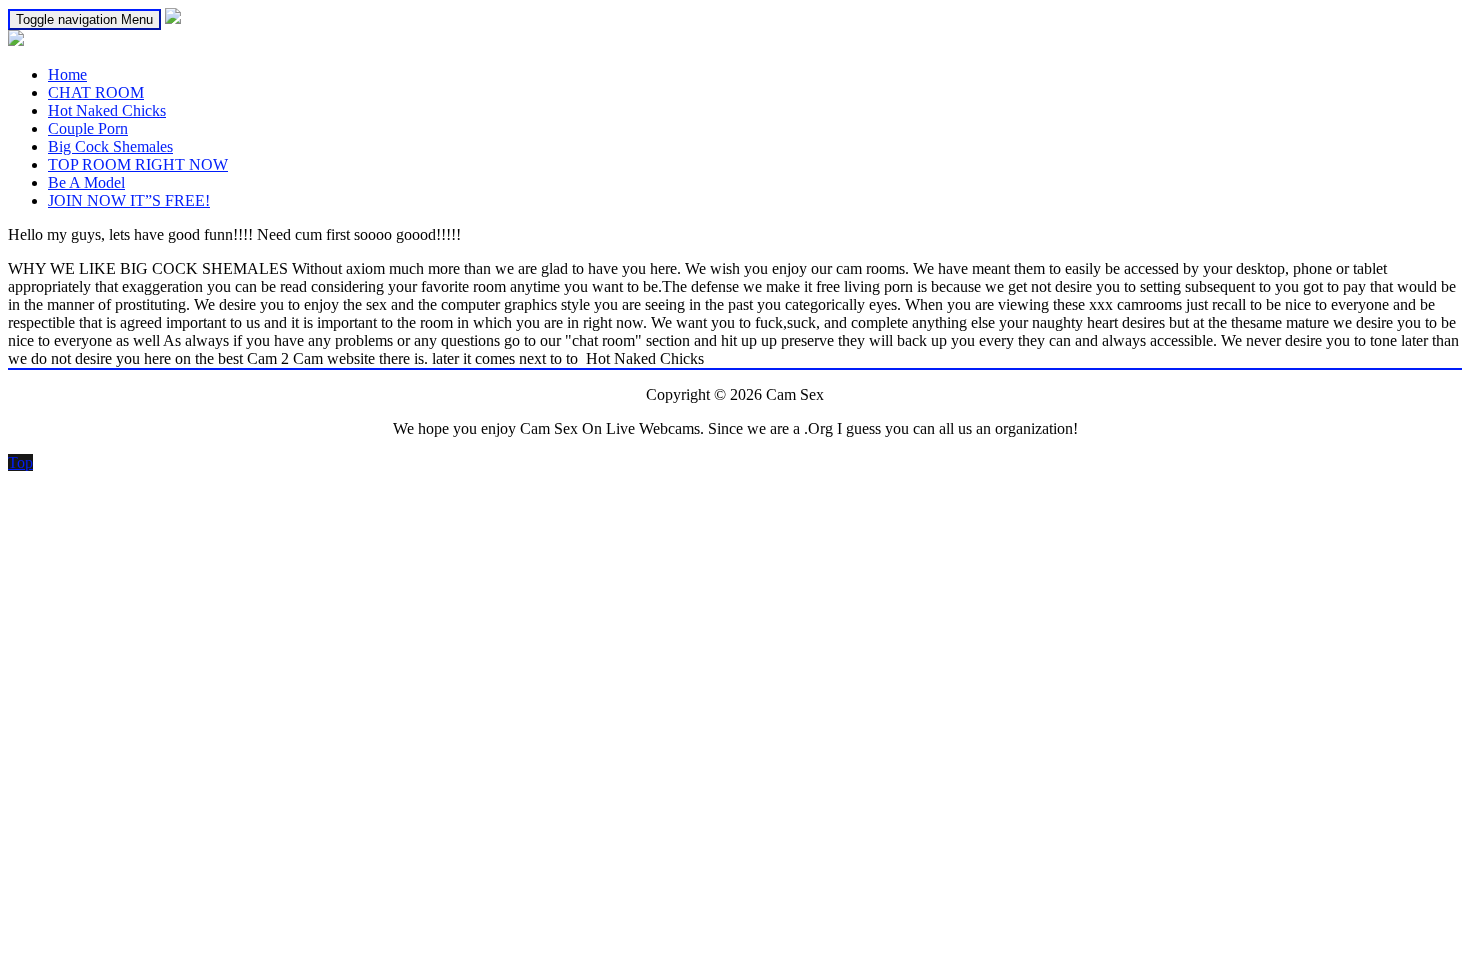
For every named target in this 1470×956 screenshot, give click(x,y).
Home (67, 74)
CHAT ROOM (96, 92)
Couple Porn (88, 128)
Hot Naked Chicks (107, 110)
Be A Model (86, 182)
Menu (84, 19)
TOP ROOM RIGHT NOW (138, 164)
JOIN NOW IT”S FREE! (129, 200)
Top (20, 462)
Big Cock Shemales (110, 146)
